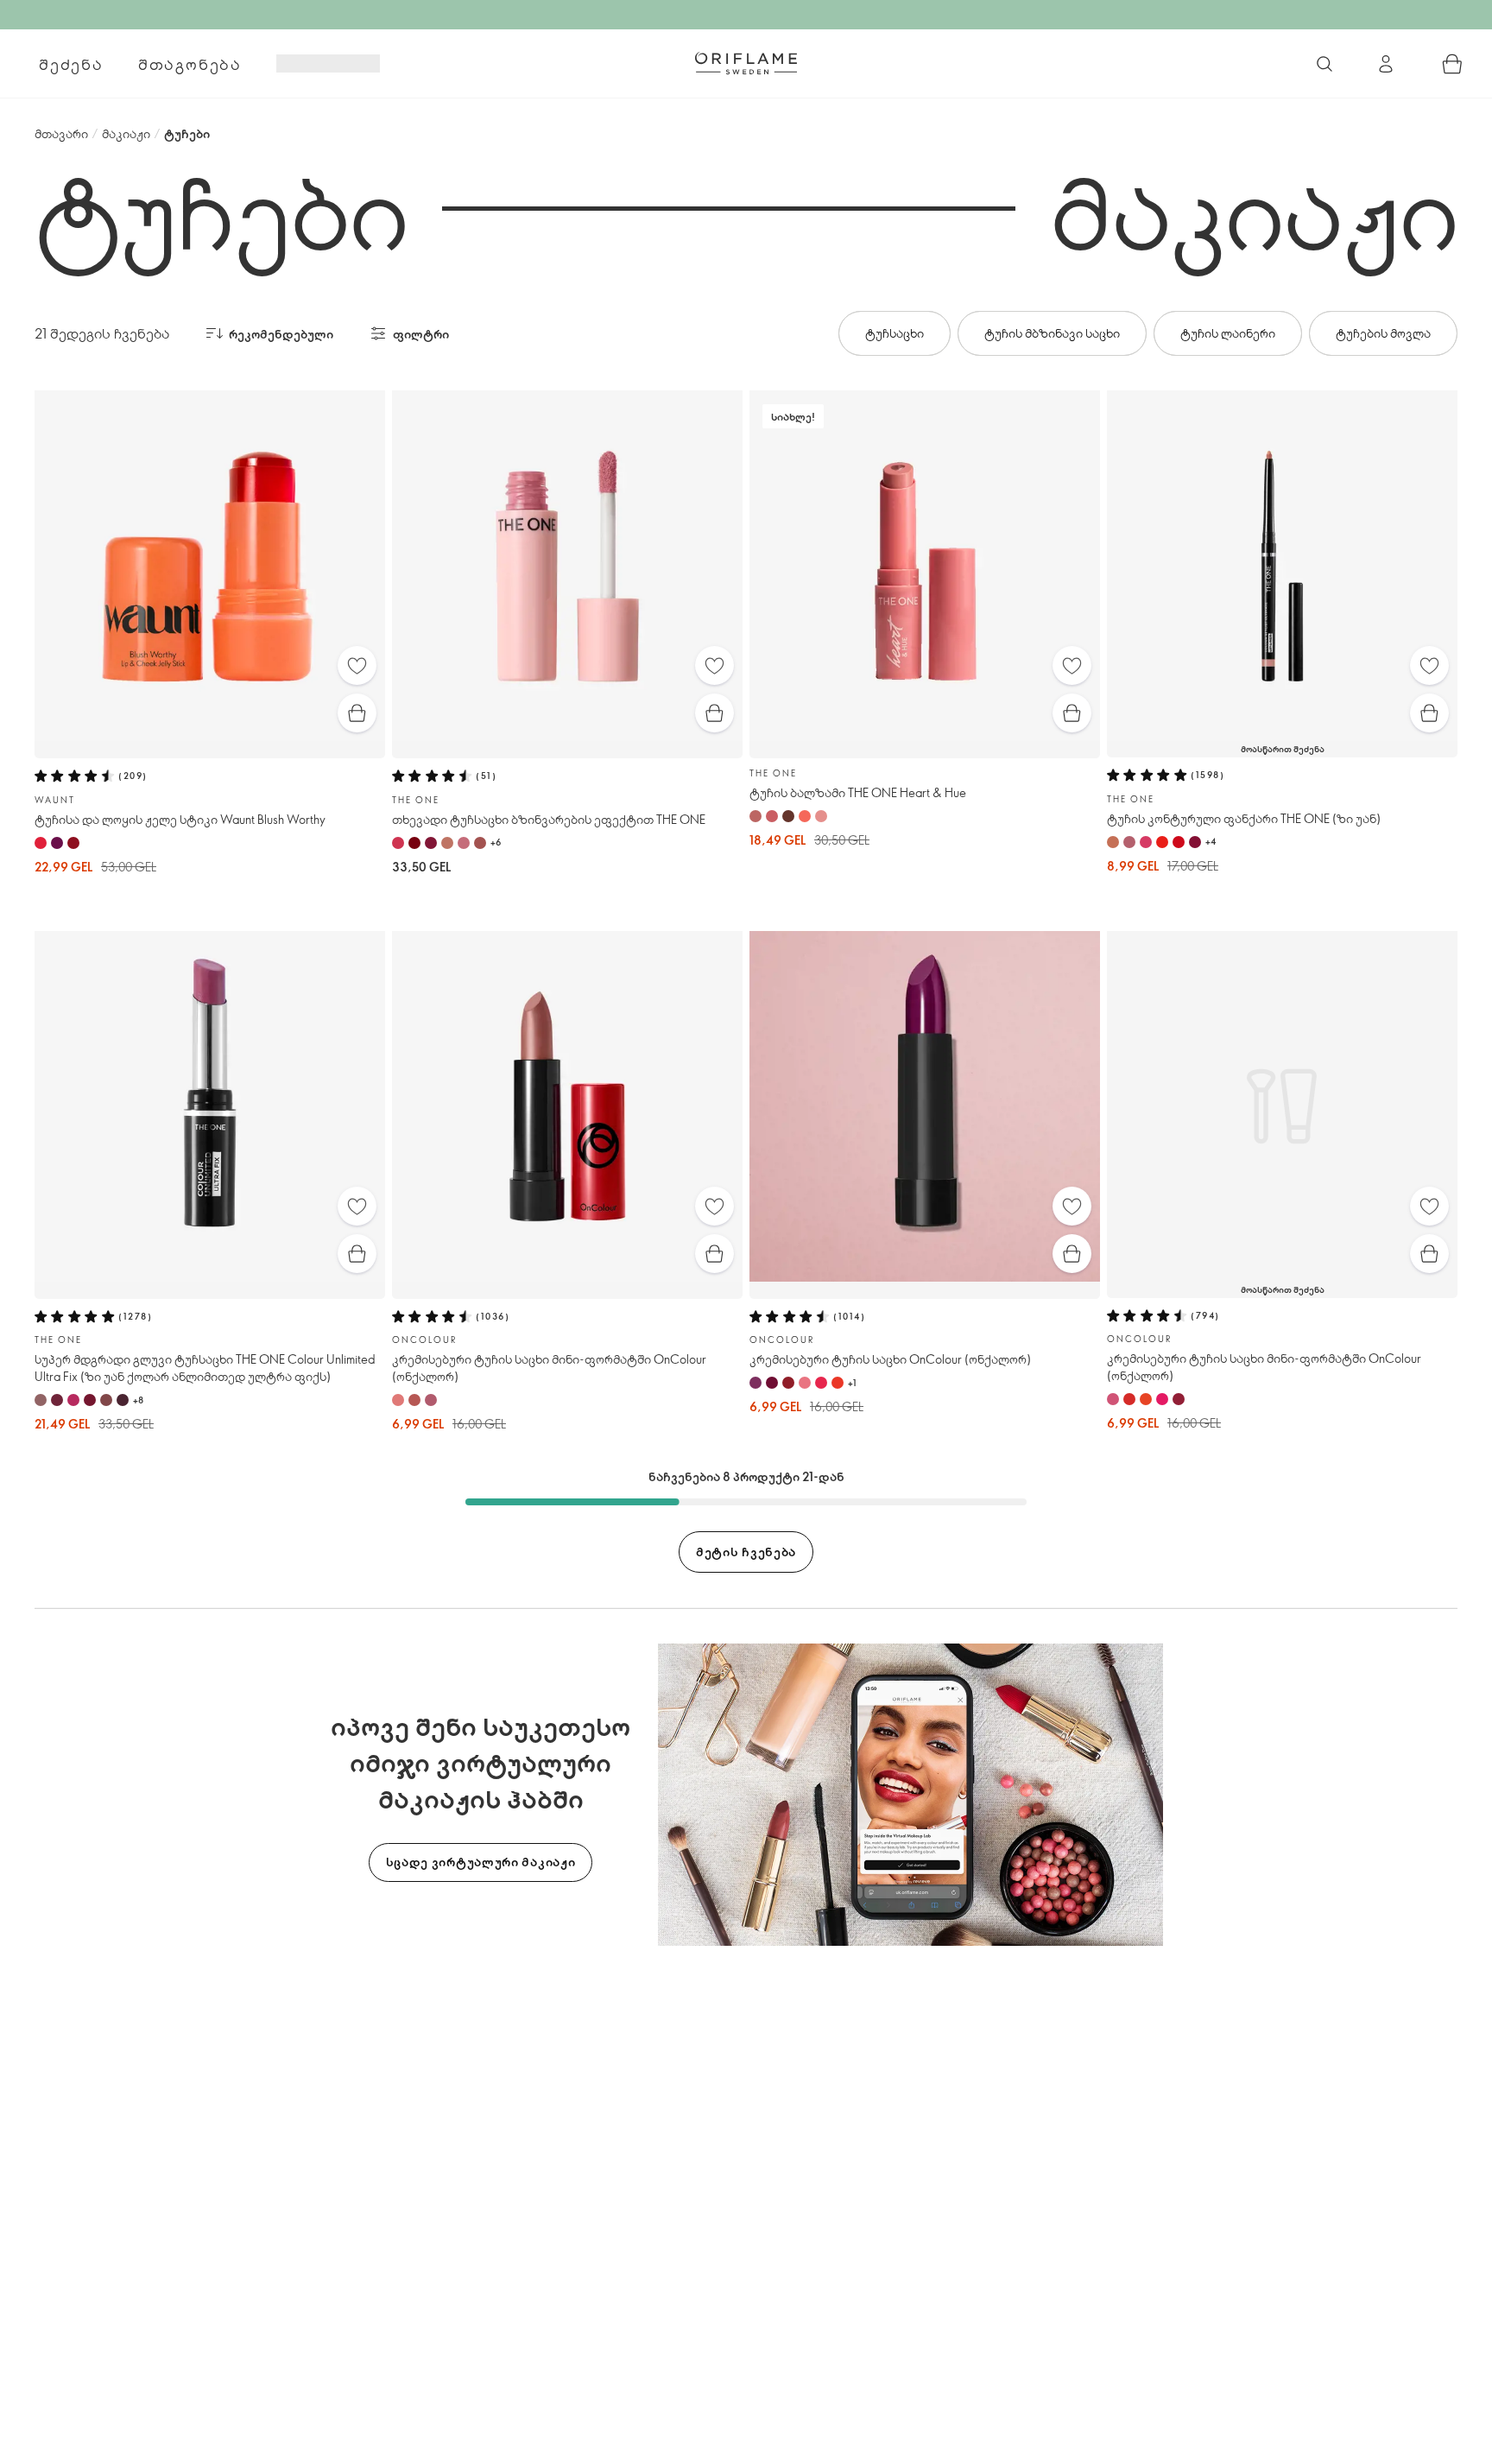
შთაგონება (190, 64)
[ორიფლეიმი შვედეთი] (746, 63)
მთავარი (61, 133)
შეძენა (71, 64)
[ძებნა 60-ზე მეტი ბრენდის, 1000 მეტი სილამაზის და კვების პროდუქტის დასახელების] (1324, 64)
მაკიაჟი (126, 133)
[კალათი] (1452, 64)
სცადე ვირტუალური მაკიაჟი (481, 1862)
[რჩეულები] (357, 665)
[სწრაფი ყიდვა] (357, 713)
